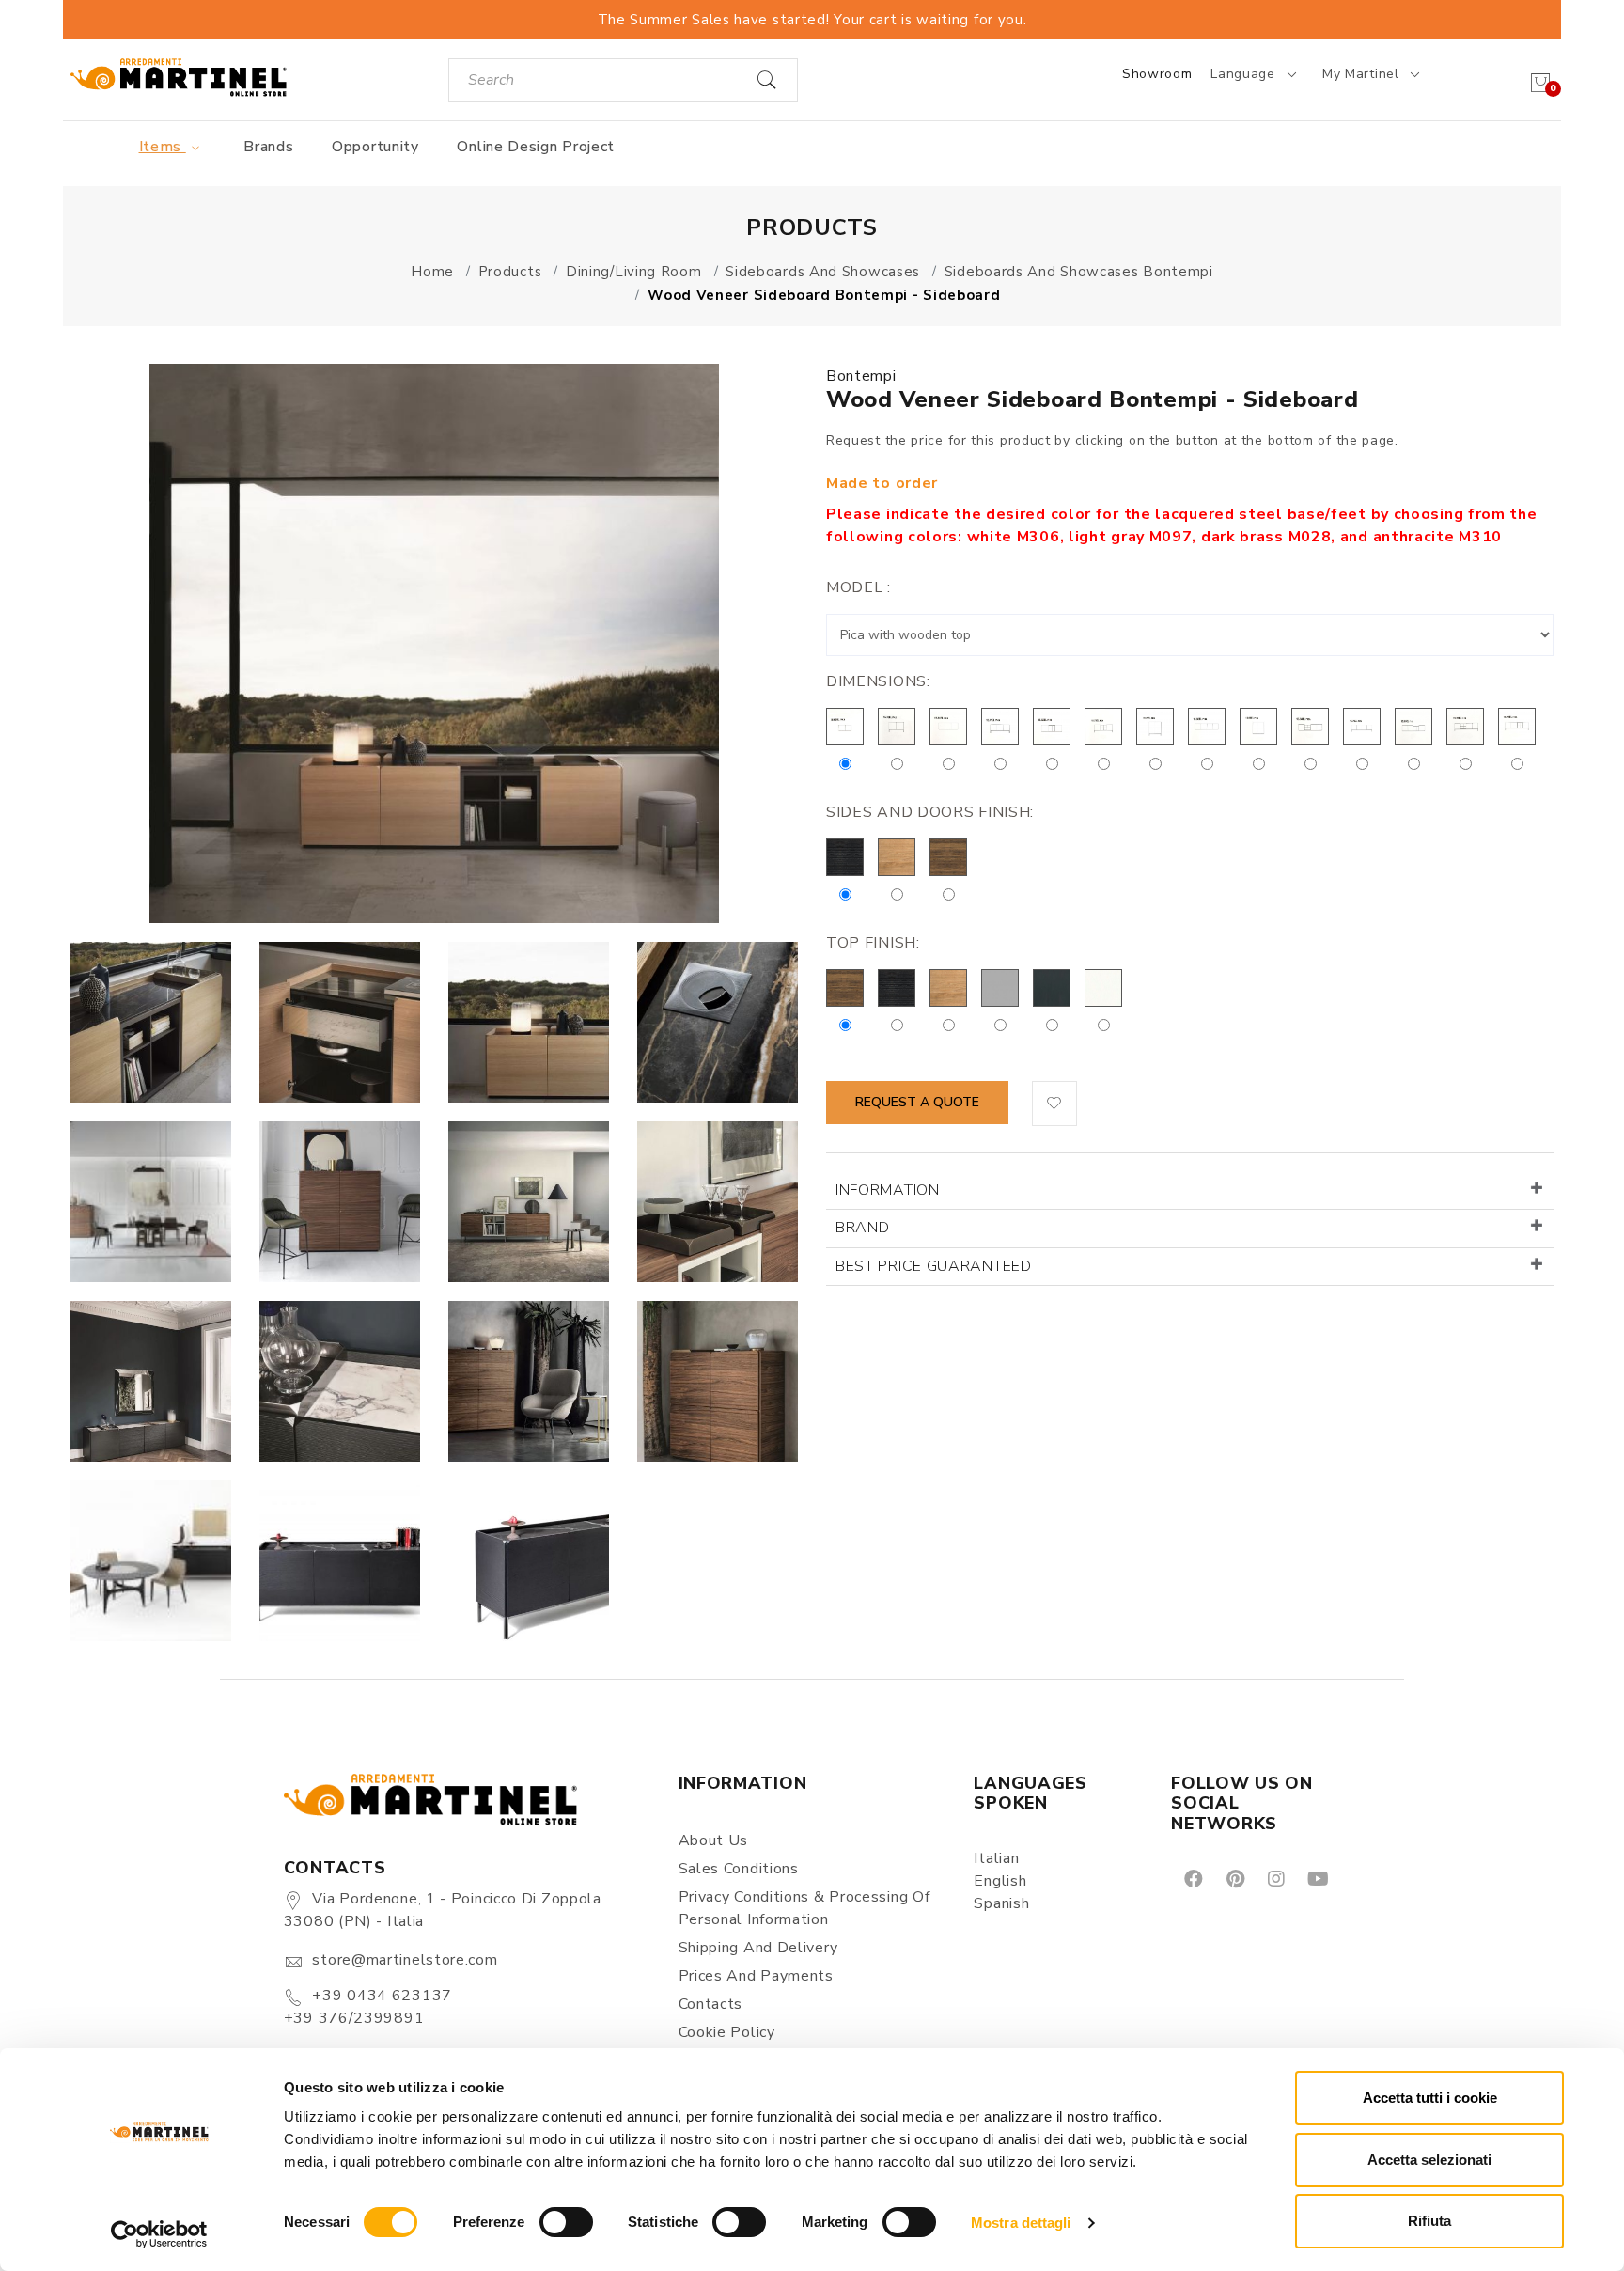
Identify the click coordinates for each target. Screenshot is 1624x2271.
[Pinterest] (1234, 1879)
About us (714, 1840)
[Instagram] (1275, 1879)
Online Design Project (536, 147)
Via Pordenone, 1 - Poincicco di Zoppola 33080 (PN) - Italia (443, 1910)
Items (163, 147)
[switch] (566, 2222)
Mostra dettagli (1021, 2223)
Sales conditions (739, 1869)
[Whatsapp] (1360, 1879)
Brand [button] (863, 1228)
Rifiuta (1429, 2221)
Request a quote (917, 1102)
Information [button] (888, 1190)
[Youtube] (1317, 1879)
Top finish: (873, 943)
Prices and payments (756, 1976)
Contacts (711, 2004)
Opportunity (375, 147)
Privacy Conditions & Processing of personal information (804, 1908)
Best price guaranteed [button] (934, 1266)
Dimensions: (878, 681)
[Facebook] (1192, 1879)
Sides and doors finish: (930, 812)
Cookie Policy (727, 2032)
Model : (859, 587)
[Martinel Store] (179, 77)
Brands (268, 147)
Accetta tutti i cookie (1430, 2098)
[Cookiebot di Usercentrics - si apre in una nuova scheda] (159, 2234)
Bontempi (861, 376)
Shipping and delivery (758, 1948)
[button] (1054, 1104)
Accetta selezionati (1429, 2160)
